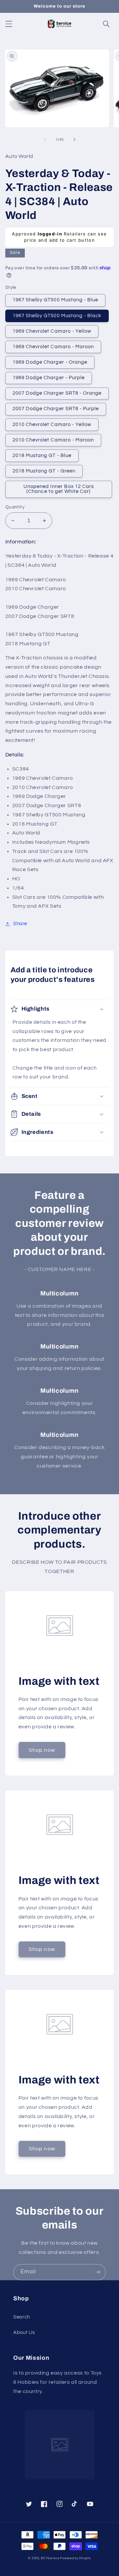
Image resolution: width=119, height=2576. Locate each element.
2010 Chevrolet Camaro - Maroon (53, 440)
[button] (9, 24)
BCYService (50, 2558)
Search (22, 2317)
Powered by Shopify (75, 2558)
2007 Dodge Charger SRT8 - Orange (57, 393)
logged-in (50, 234)
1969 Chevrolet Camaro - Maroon (53, 347)
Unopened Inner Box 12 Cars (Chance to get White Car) (59, 489)
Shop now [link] (42, 1750)
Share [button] (20, 924)
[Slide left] (45, 139)
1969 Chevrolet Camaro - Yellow (52, 331)
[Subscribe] (98, 2272)
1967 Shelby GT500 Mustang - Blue (56, 300)
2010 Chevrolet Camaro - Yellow (52, 424)
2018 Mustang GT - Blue (42, 455)
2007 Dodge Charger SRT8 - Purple (56, 409)
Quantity (15, 507)
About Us (24, 2333)
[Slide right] (74, 139)
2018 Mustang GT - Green (44, 471)
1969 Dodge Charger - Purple (49, 378)
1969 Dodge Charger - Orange (50, 362)
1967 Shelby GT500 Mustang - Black (57, 316)
